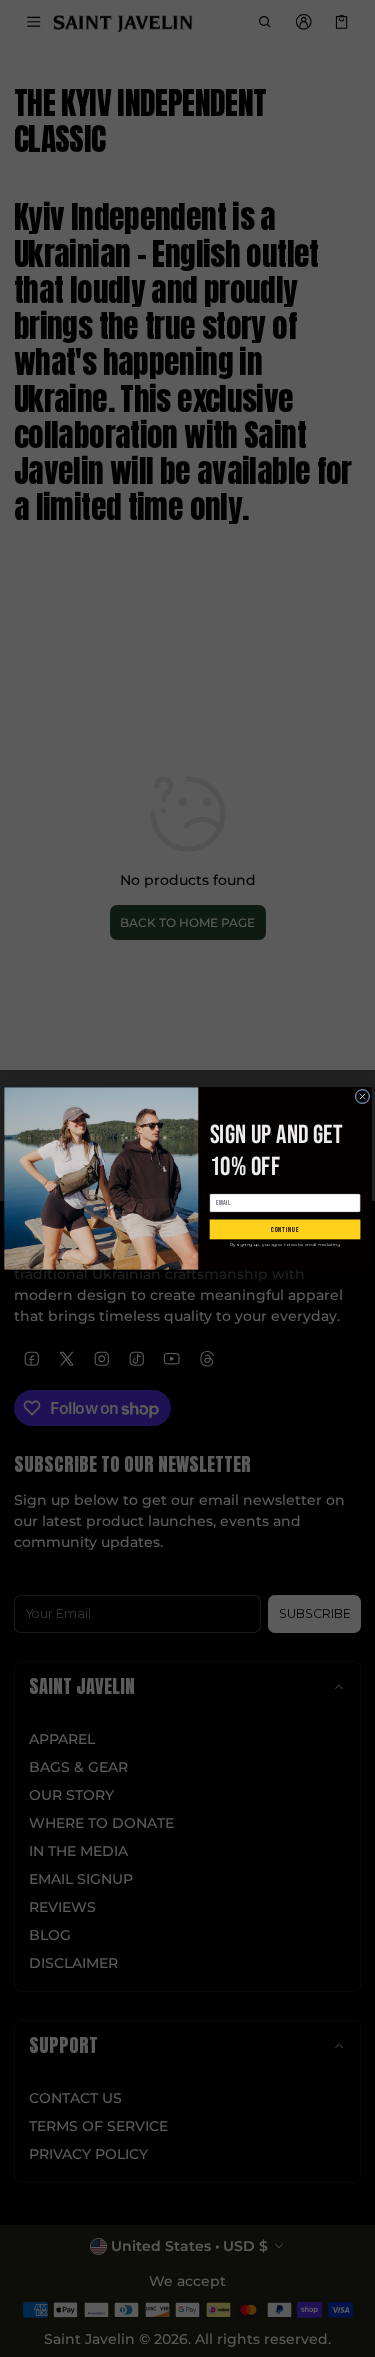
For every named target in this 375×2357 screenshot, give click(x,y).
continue (284, 1229)
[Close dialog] (362, 1096)
